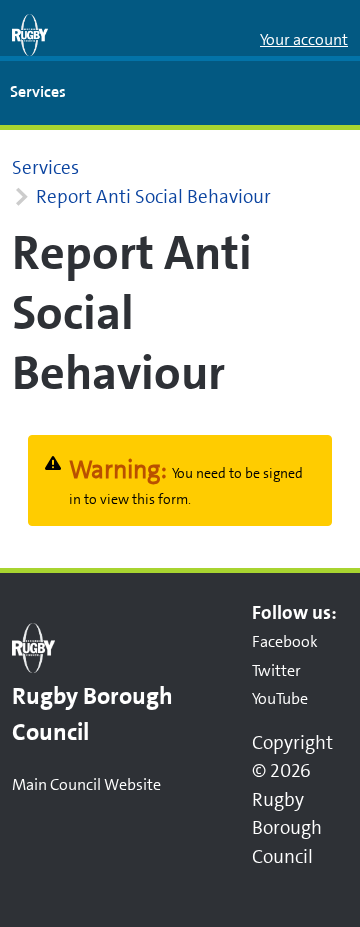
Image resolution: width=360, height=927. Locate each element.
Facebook (285, 641)
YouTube (280, 698)
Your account (304, 39)
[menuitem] (38, 93)
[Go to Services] (30, 35)
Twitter (276, 670)
